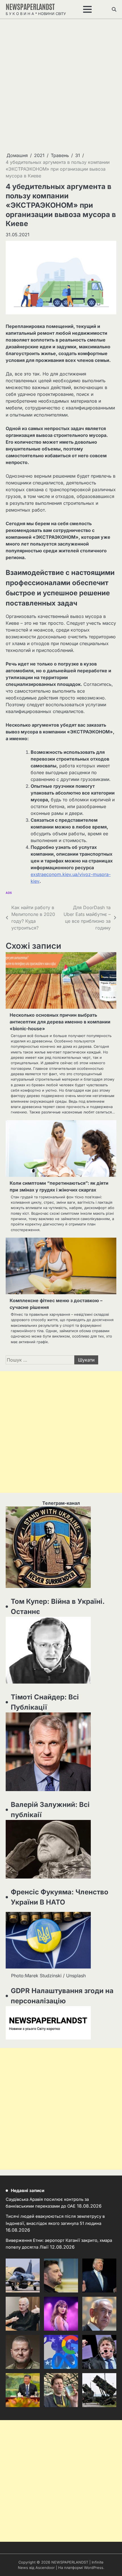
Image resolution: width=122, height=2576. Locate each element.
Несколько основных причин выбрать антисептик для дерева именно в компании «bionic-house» (60, 1022)
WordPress (94, 2568)
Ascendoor (45, 2568)
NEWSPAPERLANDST (30, 6)
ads (9, 893)
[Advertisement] (61, 85)
